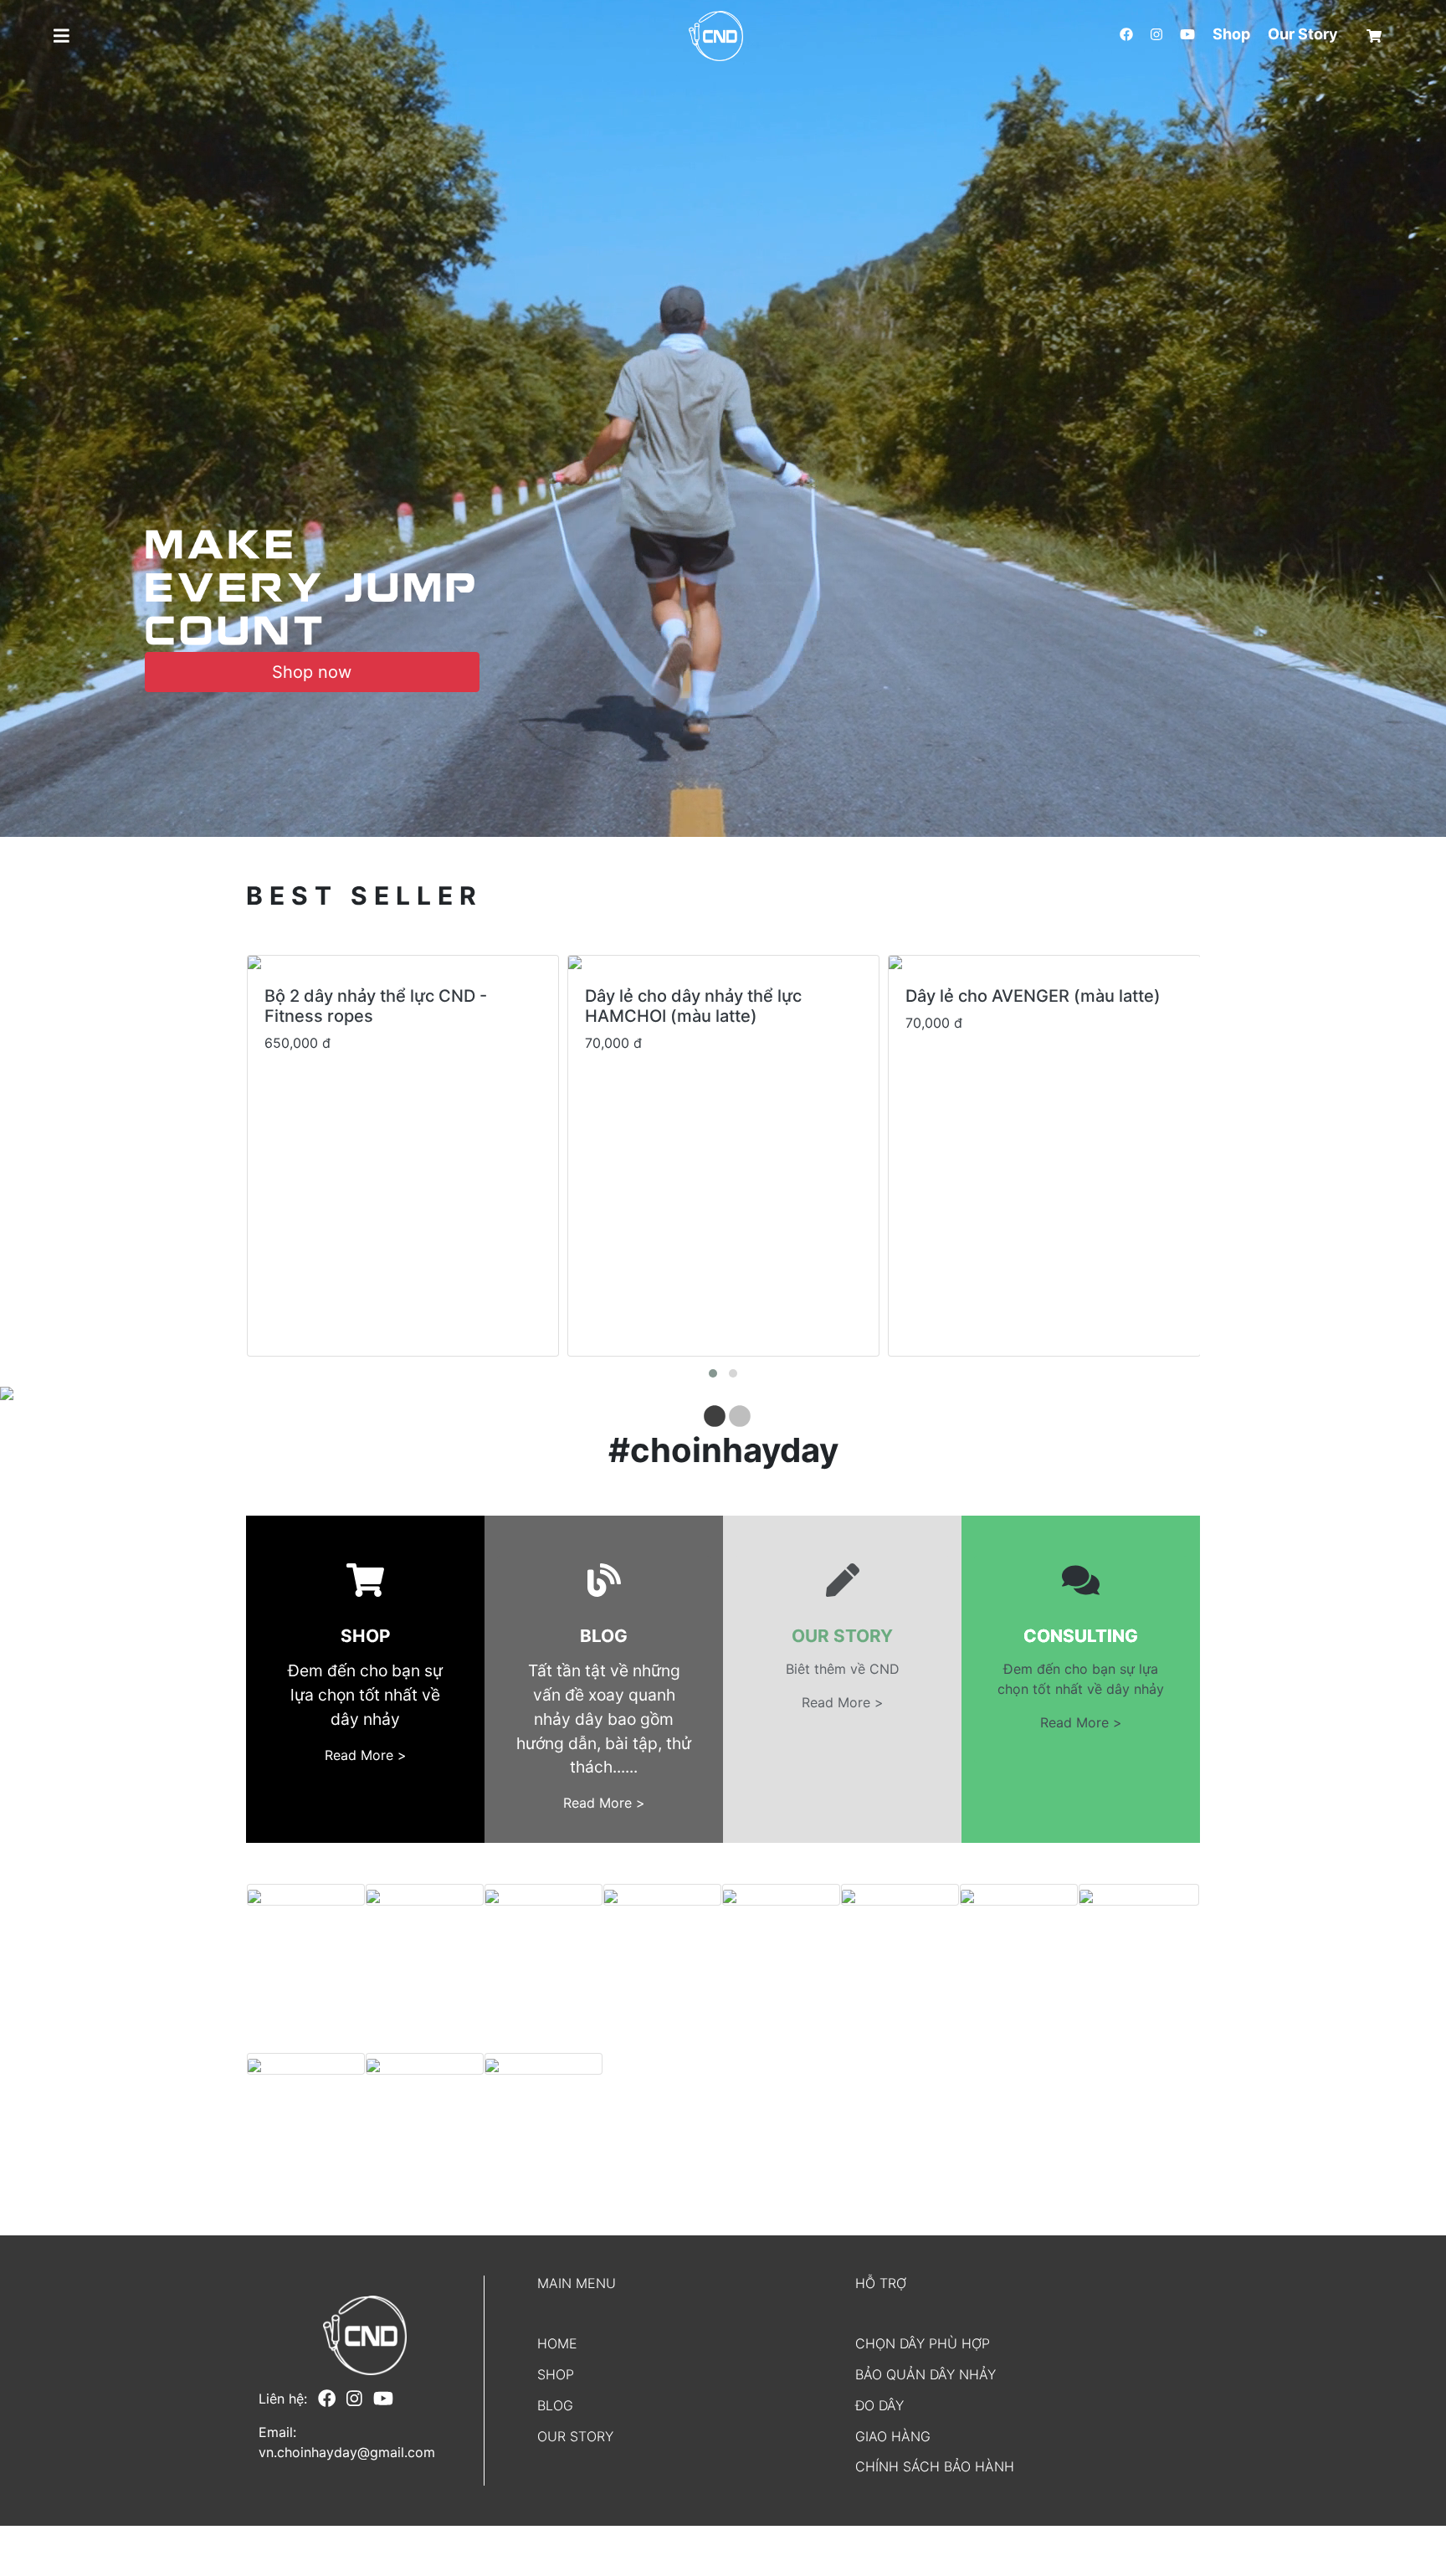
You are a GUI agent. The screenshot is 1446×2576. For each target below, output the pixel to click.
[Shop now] (312, 589)
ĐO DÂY (879, 2405)
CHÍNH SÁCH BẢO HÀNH (935, 2466)
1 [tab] (710, 1413)
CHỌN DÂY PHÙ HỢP (923, 2343)
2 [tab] (736, 1413)
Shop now (312, 672)
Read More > (366, 1755)
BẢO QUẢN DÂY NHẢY (926, 2374)
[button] (41, 36)
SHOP (556, 2374)
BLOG (555, 2405)
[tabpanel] (723, 1393)
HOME (557, 2343)
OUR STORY (575, 2436)
